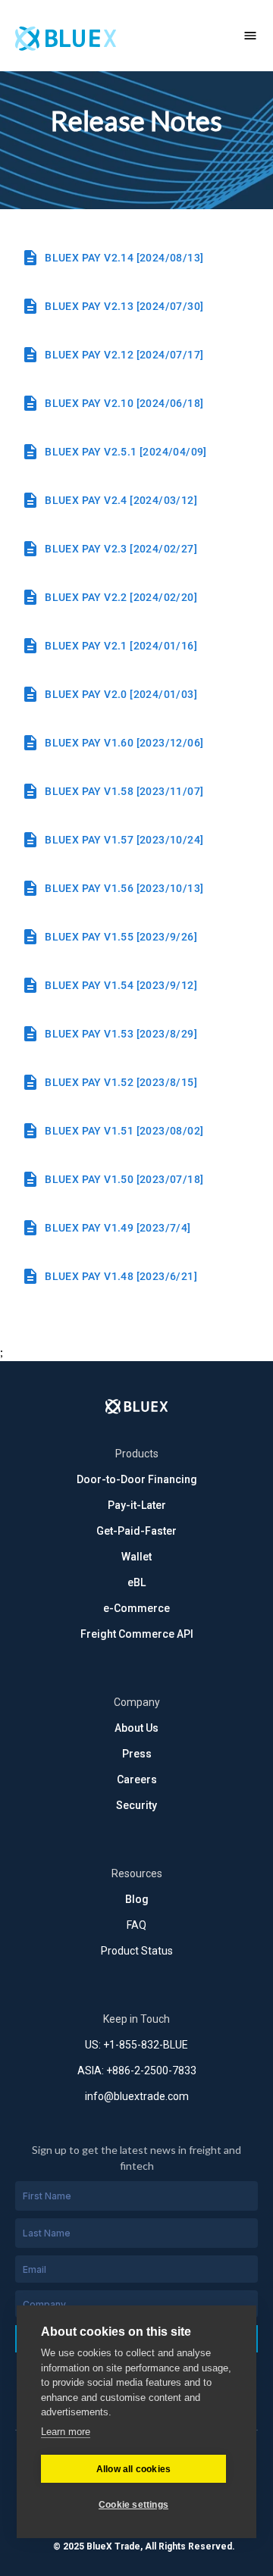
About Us (136, 1728)
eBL (136, 1582)
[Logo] (137, 1407)
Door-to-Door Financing (137, 1479)
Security (136, 1805)
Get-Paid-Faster (136, 1531)
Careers (137, 1779)
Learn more (66, 2432)
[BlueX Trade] (114, 36)
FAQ (136, 1925)
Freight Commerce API (137, 1634)
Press (137, 1754)
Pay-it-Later (137, 1505)
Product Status (137, 1951)
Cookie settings (133, 2505)
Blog (137, 1899)
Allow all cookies (133, 2469)
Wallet (136, 1557)
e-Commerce (136, 1608)
